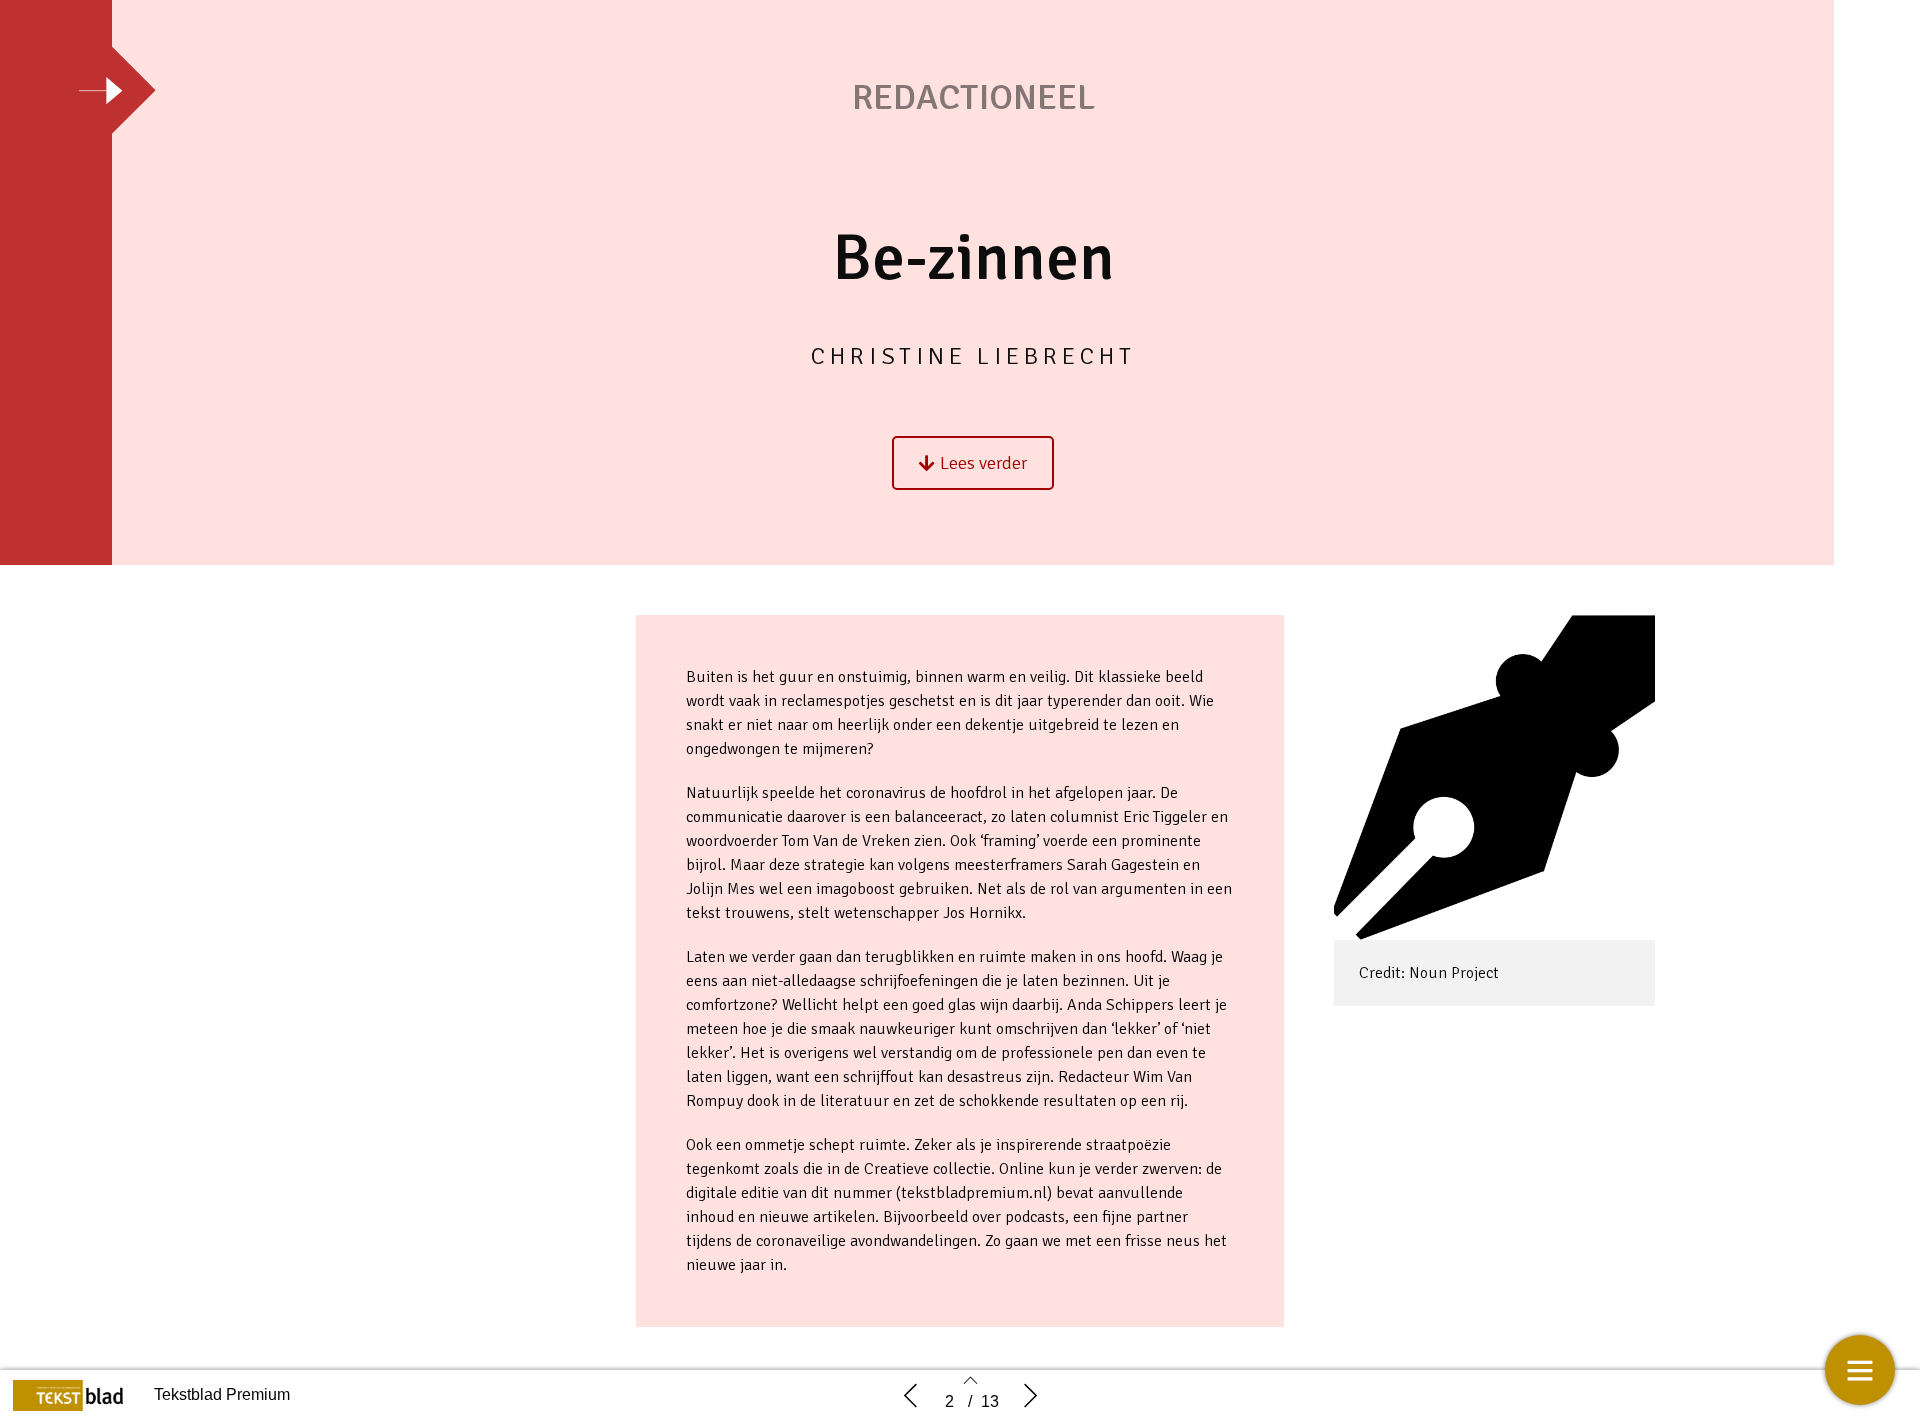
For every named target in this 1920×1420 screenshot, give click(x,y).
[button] (973, 463)
